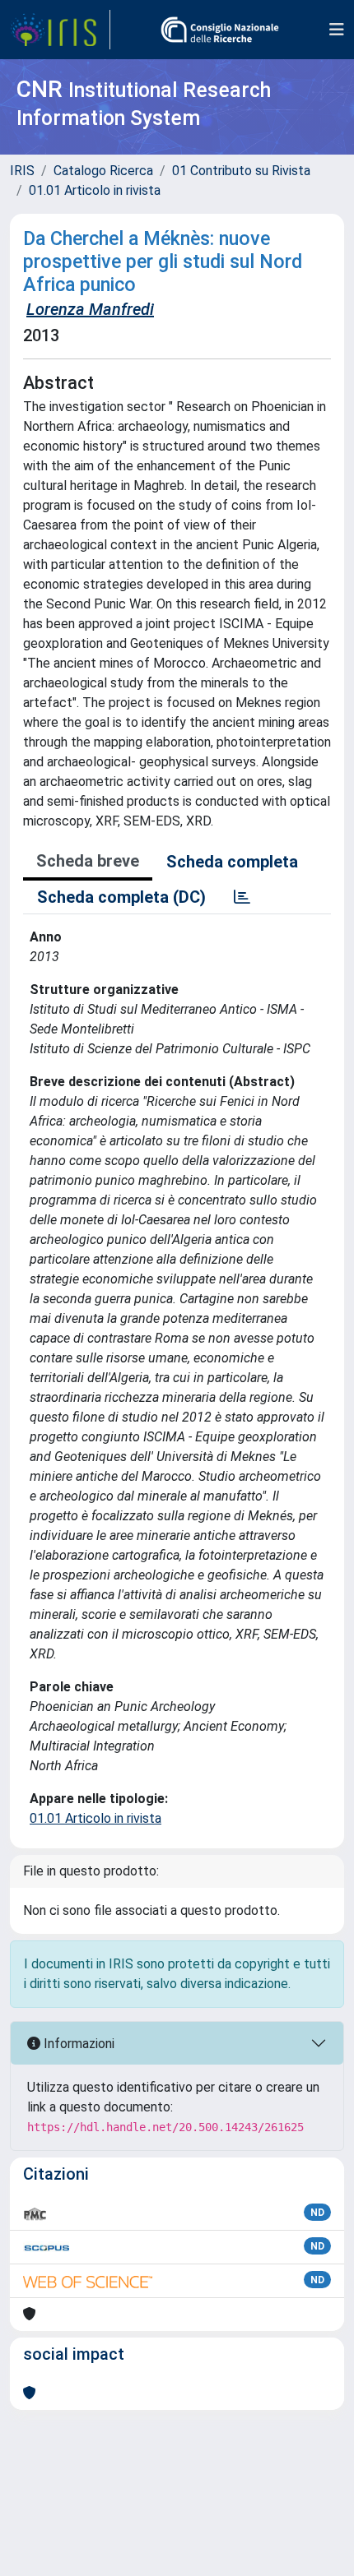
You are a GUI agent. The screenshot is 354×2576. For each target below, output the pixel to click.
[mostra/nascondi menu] (337, 30)
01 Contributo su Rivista (241, 171)
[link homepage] (60, 30)
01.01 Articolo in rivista (95, 190)
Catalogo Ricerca (103, 171)
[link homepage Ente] (220, 30)
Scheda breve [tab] (88, 861)
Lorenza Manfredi (90, 309)
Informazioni (77, 2044)
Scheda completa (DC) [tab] (121, 897)
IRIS (22, 171)
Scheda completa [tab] (232, 862)
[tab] (242, 897)
